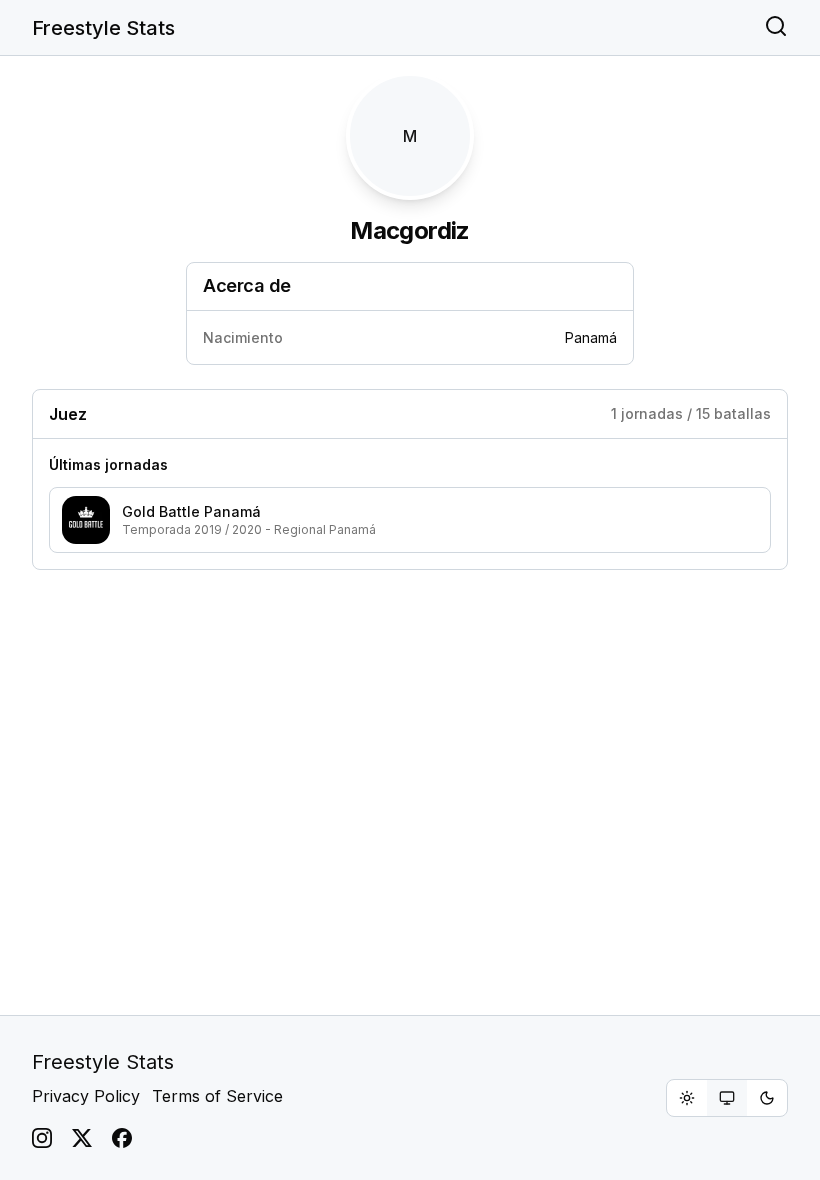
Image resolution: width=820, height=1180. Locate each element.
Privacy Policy (86, 1096)
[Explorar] (776, 28)
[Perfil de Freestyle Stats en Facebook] (122, 1138)
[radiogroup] (727, 1098)
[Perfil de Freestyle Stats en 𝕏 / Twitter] (82, 1138)
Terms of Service (217, 1096)
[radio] (687, 1098)
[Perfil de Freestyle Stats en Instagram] (42, 1138)
